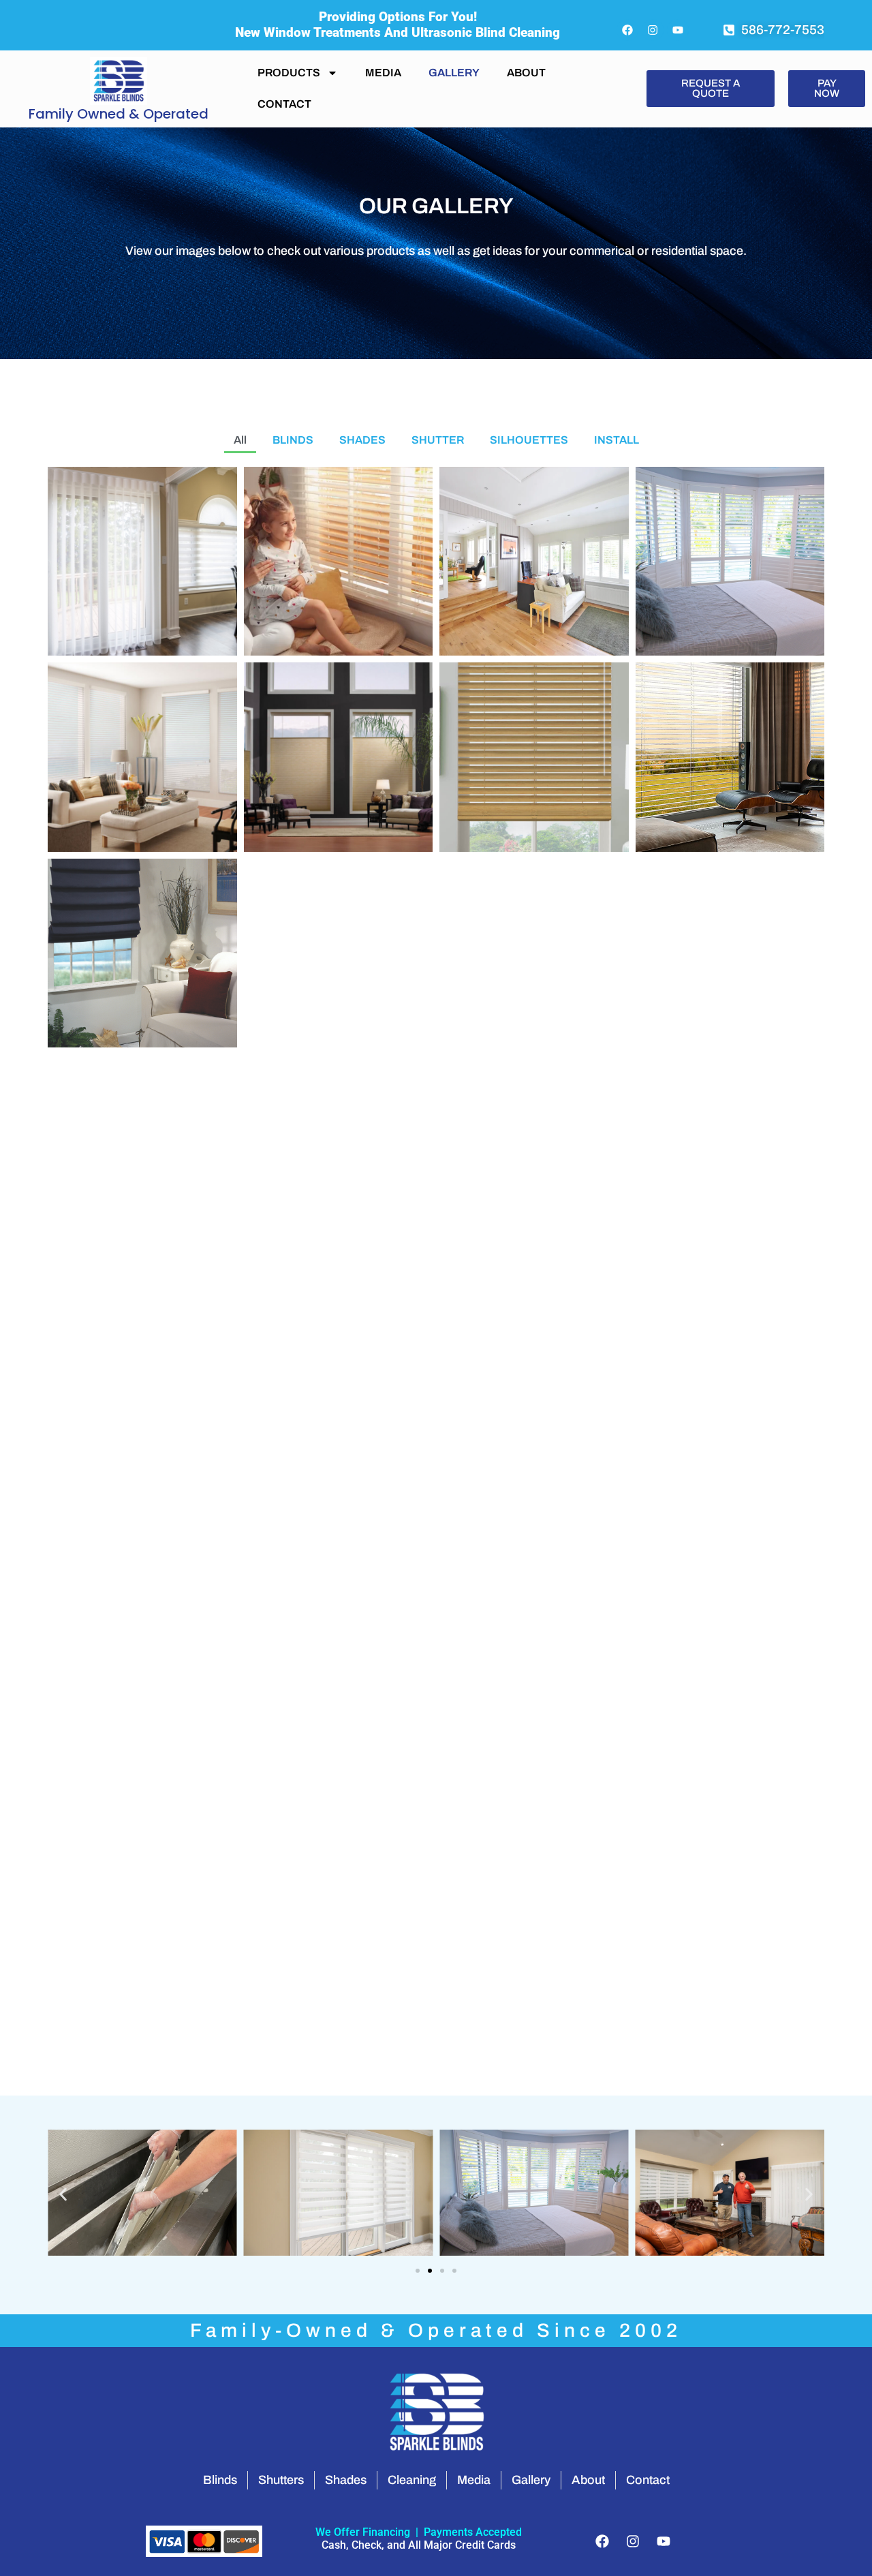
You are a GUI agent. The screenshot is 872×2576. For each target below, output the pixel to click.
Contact (284, 104)
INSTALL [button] (617, 440)
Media (383, 73)
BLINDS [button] (293, 440)
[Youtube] (678, 30)
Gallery (454, 73)
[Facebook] (627, 30)
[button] (63, 2195)
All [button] (240, 440)
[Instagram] (653, 30)
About (526, 73)
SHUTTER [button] (438, 440)
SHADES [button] (362, 440)
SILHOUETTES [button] (529, 440)
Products (289, 73)
